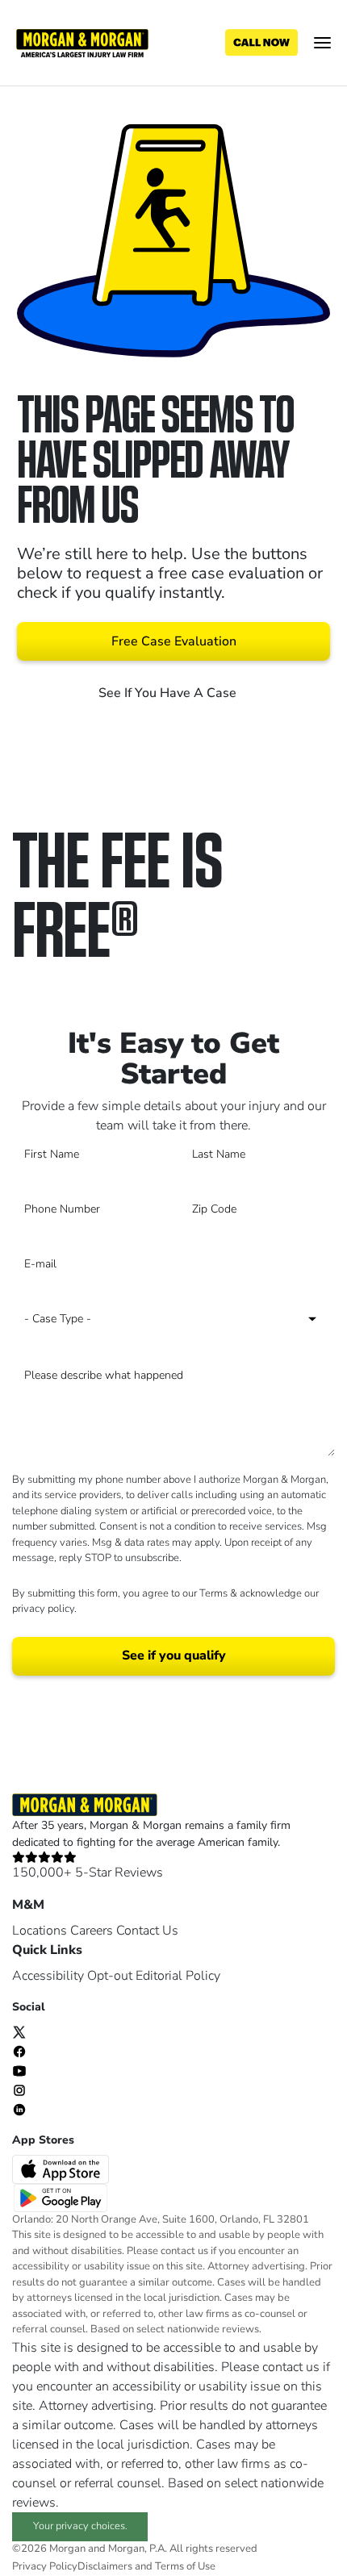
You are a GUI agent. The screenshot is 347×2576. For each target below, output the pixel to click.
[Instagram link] (19, 2090)
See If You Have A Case (169, 693)
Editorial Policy (178, 1976)
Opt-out (110, 1976)
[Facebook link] (19, 2051)
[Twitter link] (19, 2031)
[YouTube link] (19, 2070)
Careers (92, 1931)
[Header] (82, 42)
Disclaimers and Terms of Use (146, 2566)
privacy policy (43, 1609)
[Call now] (261, 43)
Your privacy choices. (80, 2526)
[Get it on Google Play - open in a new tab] (62, 2197)
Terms (213, 1593)
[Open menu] (322, 43)
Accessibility (48, 1976)
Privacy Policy (45, 2566)
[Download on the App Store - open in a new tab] (62, 2169)
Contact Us (147, 1931)
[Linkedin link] (19, 2109)
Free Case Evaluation (174, 641)
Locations (40, 1931)
